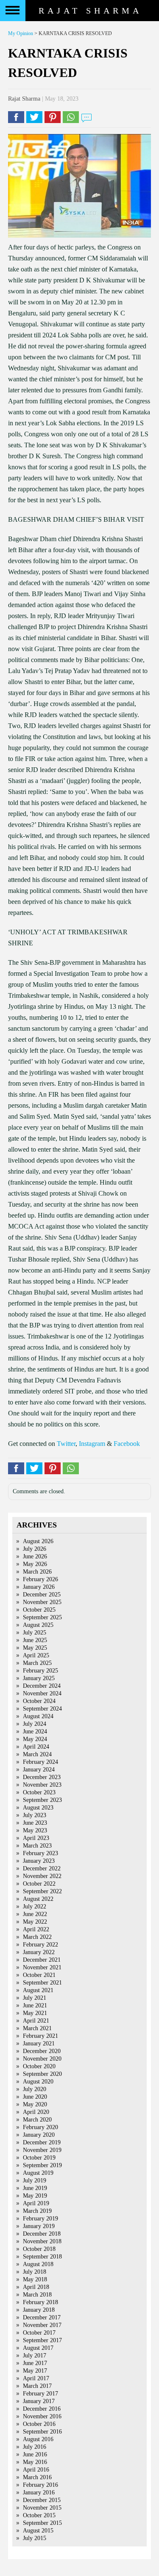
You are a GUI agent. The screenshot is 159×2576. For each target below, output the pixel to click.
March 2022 (37, 1937)
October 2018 (39, 2249)
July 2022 (35, 1907)
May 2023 (35, 1830)
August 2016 (38, 2439)
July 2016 (35, 2447)
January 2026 (39, 1587)
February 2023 (40, 1853)
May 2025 (35, 1648)
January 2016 (39, 2493)
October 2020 (39, 2066)
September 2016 (42, 2432)
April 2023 (36, 1838)
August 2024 (38, 1716)
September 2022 (42, 1891)
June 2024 (35, 1731)
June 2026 (35, 1556)
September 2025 (42, 1617)
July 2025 (35, 1633)
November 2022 (42, 1876)
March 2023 (37, 1846)
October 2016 (39, 2424)
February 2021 (40, 2036)
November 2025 (42, 1602)
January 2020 (39, 2135)
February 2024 (40, 1762)
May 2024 (35, 1739)
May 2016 (35, 2462)
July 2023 (35, 1815)
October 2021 (39, 1975)
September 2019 (42, 2165)
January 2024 (39, 1770)
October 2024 (39, 1701)
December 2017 (42, 2317)
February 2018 (40, 2302)
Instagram (92, 1444)
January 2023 (39, 1861)
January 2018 (39, 2310)
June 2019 (35, 2188)
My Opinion (21, 33)
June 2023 (35, 1823)
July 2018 (35, 2272)
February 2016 (40, 2485)
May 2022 (35, 1922)
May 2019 (35, 2196)
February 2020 (40, 2127)
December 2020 (42, 2051)
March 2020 (37, 2120)
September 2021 (42, 1983)
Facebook (127, 1444)
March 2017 (37, 2386)
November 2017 (42, 2325)
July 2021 (35, 1998)
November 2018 (42, 2241)
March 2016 (37, 2477)
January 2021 (39, 2044)
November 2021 (42, 1967)
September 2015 (42, 2523)
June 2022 (35, 1914)
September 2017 (42, 2340)
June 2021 (35, 2005)
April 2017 (36, 2378)
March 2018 (37, 2295)
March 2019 (37, 2211)
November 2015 (42, 2508)
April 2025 (36, 1655)
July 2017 (35, 2356)
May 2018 (35, 2279)
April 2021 (36, 2021)
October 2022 (39, 1884)
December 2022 (42, 1868)
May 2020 (35, 2104)
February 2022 (40, 1945)
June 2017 (35, 2363)
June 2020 (35, 2097)
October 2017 (39, 2333)
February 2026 (40, 1579)
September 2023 (42, 1800)
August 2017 (38, 2348)
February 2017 (40, 2394)
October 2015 (39, 2515)
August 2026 (38, 1541)
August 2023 (38, 1808)
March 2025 (37, 1663)
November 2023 (42, 1785)
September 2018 (42, 2257)
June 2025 (35, 1640)
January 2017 (39, 2401)
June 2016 (35, 2454)
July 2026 (35, 1549)
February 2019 (40, 2219)
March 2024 (37, 1754)
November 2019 (42, 2150)
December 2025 (42, 1595)
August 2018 (38, 2264)
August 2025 (38, 1625)
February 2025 (40, 1671)
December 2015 (42, 2500)
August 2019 (38, 2173)
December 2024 (42, 1686)
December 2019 (42, 2142)
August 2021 (38, 1990)
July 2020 (35, 2089)
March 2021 (37, 2028)
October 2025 (39, 1610)
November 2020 (42, 2059)
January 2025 (39, 1678)
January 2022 (39, 1952)
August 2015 (38, 2531)
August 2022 (38, 1899)
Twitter (66, 1444)
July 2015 (35, 2538)
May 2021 (35, 2013)
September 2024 (42, 1709)
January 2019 (39, 2226)
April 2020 (36, 2112)
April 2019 (36, 2203)
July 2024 (35, 1724)
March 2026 (37, 1572)
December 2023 (42, 1777)
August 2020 (38, 2082)
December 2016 (42, 2409)
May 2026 (35, 1564)
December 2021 (42, 1960)
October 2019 (39, 2158)
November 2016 (42, 2416)
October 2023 (39, 1792)
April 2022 (36, 1929)
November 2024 (42, 1693)
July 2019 (35, 2180)
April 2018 (36, 2287)
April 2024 (36, 1747)
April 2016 (36, 2470)
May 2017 (35, 2371)
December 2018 (42, 2234)
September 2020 (42, 2074)
